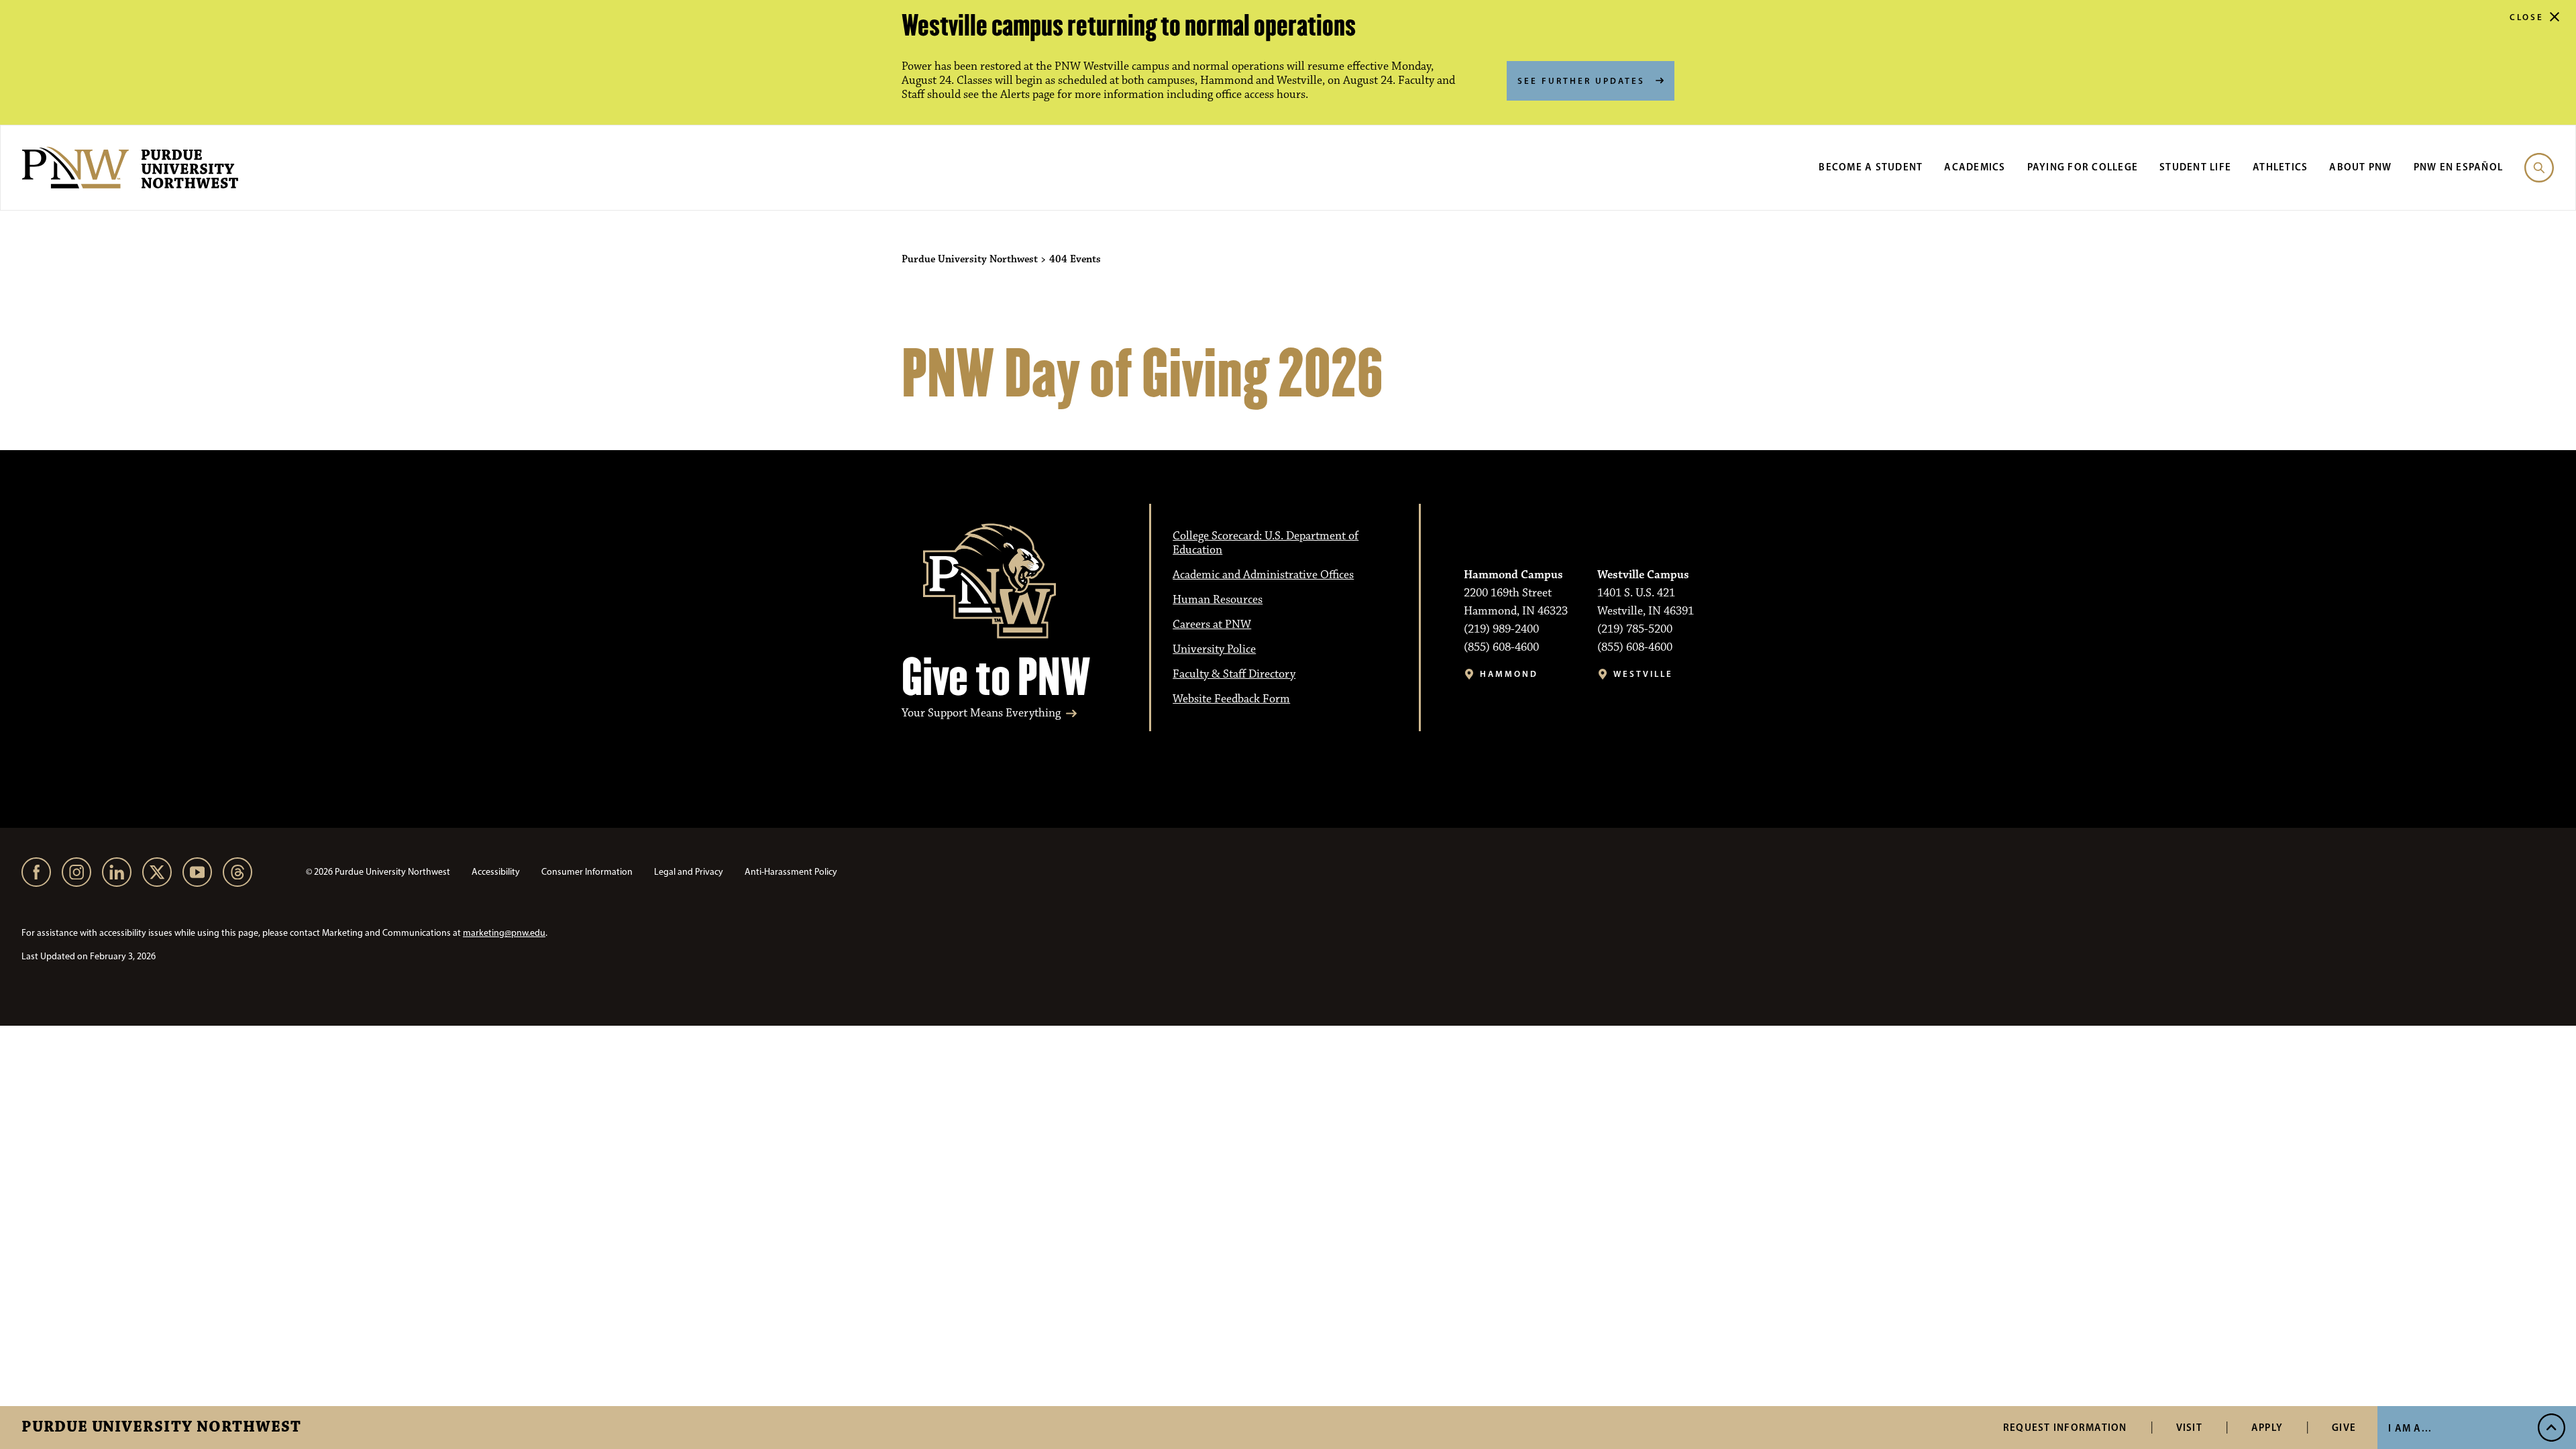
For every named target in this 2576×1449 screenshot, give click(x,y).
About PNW (2360, 167)
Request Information (2065, 1427)
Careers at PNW (1212, 625)
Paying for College (2083, 167)
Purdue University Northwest (161, 1428)
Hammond (1509, 674)
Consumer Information (587, 872)
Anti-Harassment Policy (791, 872)
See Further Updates (1581, 80)
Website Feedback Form (1231, 699)
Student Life (2195, 167)
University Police (1214, 649)
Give (2344, 1427)
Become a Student (1871, 167)
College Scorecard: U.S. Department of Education (1266, 543)
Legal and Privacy (689, 872)
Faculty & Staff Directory (1234, 674)
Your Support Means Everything (981, 713)
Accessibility (496, 872)
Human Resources (1218, 600)
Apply (2267, 1427)
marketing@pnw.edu (504, 933)
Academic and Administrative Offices (1263, 575)
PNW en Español (2459, 167)
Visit (2189, 1427)
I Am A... (2410, 1428)
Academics (1975, 167)
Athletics (2280, 167)
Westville (1643, 674)
